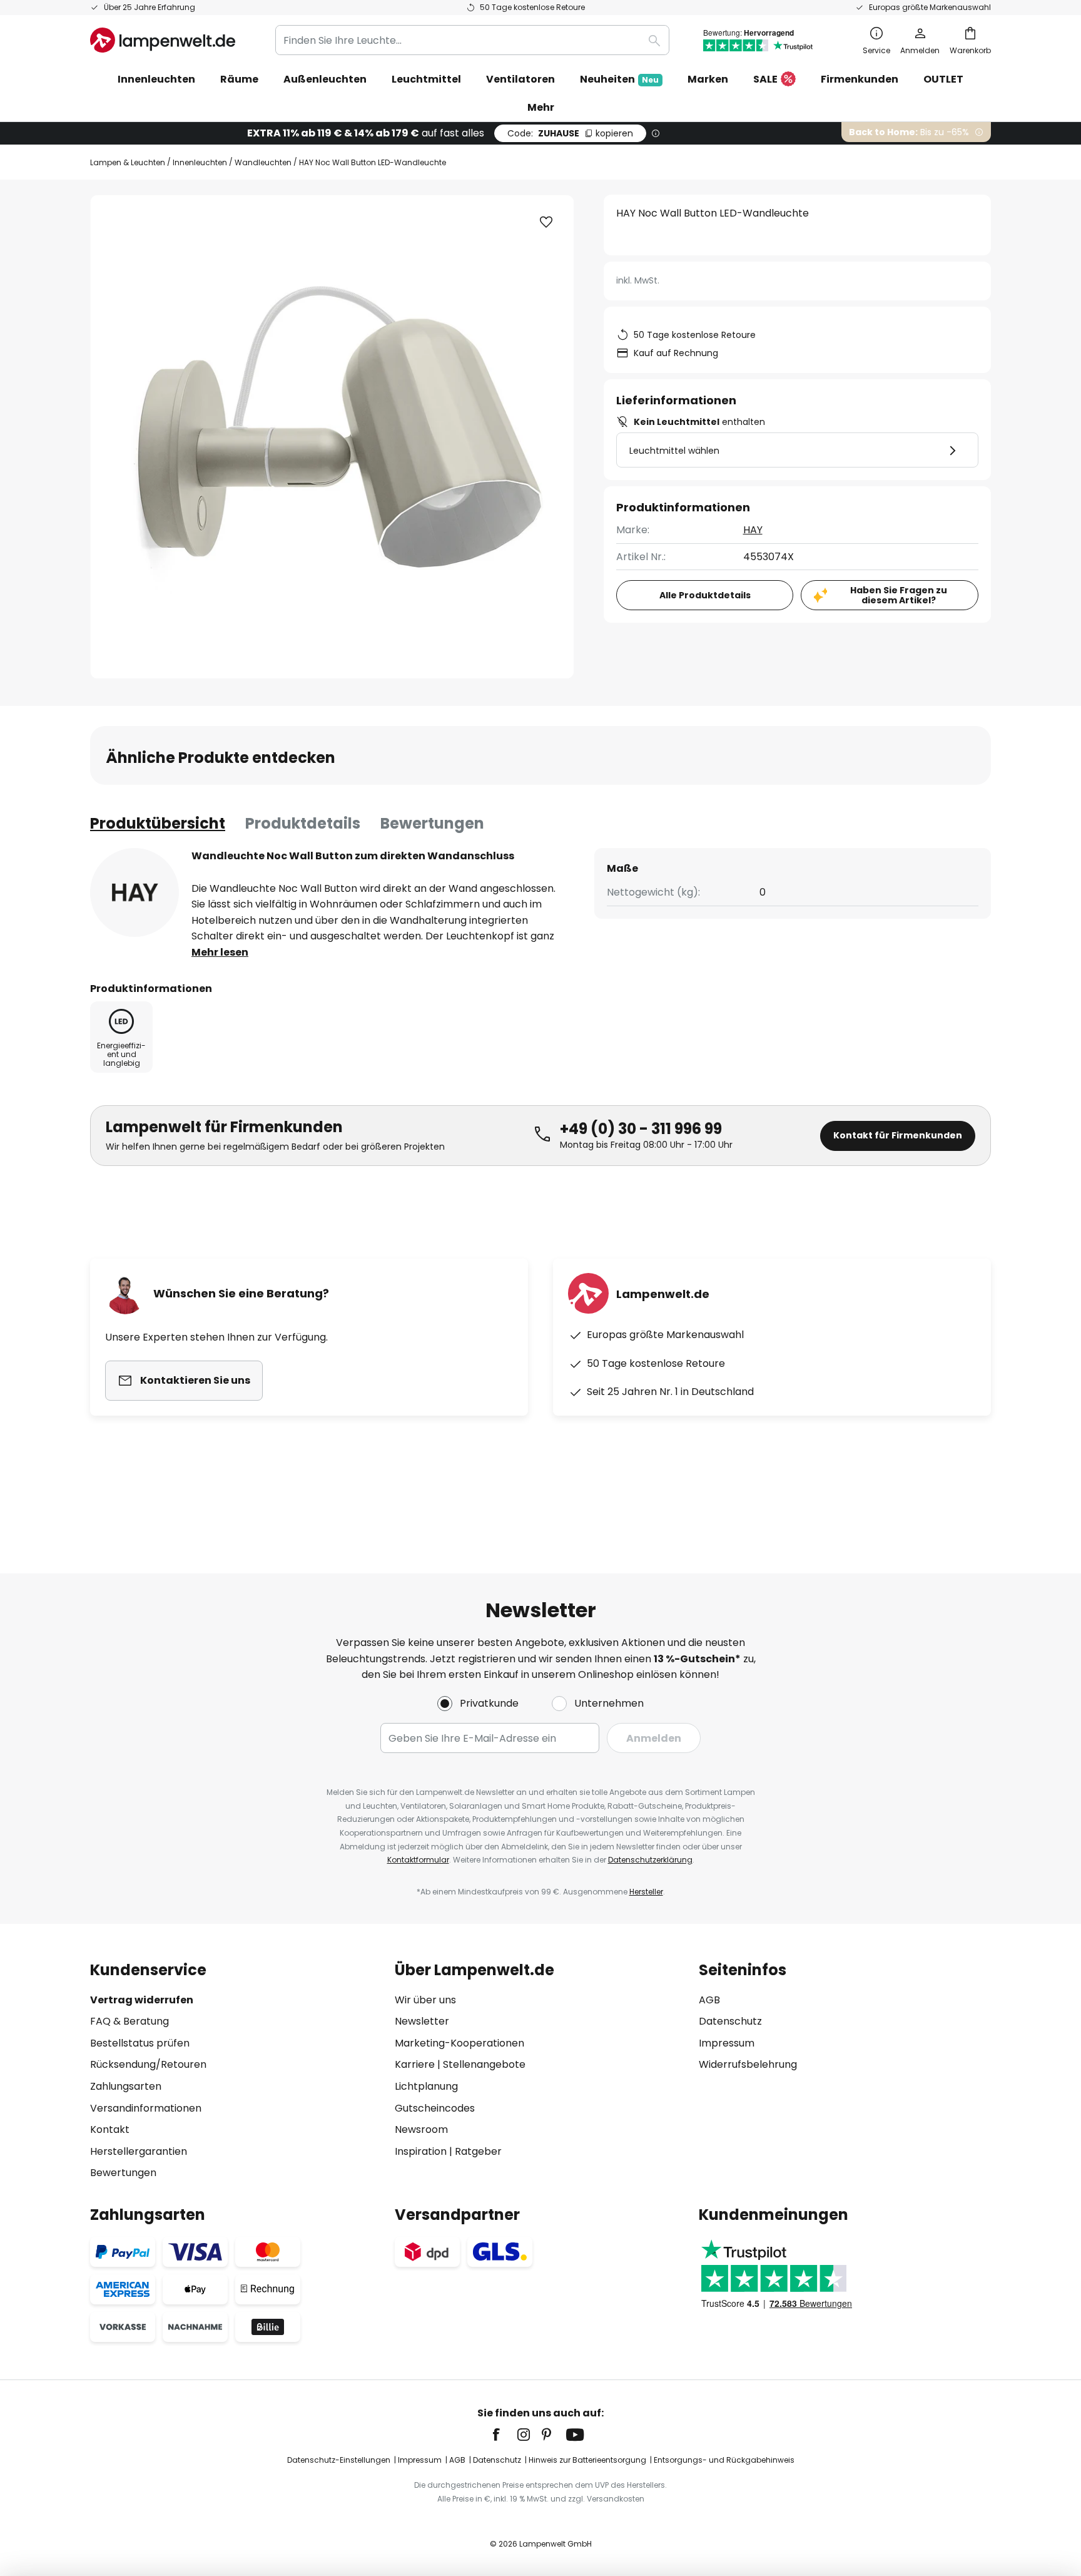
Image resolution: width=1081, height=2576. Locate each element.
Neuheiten (619, 79)
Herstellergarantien (139, 2151)
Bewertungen (432, 823)
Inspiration (421, 2151)
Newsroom (421, 2129)
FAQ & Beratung (129, 2021)
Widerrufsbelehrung (748, 2064)
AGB (709, 2000)
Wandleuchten (263, 162)
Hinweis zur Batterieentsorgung (587, 2460)
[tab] (158, 824)
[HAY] (134, 892)
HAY (753, 530)
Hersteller (646, 1892)
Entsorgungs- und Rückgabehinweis (724, 2460)
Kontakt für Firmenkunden (898, 1135)
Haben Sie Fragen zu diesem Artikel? (899, 595)
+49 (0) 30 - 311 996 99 (641, 1129)
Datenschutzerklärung (650, 1860)
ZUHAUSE (570, 133)
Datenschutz (730, 2021)
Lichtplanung (426, 2086)
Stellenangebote (484, 2064)
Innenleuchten (200, 162)
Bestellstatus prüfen (140, 2043)
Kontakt (110, 2129)
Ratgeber (478, 2151)
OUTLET (943, 79)
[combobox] (472, 40)
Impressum (727, 2043)
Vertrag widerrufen (142, 2000)
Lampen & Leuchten (128, 162)
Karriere (415, 2064)
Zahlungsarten (126, 2086)
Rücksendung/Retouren (148, 2064)
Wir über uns (425, 2000)
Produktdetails (303, 823)
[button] (546, 222)
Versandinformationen (146, 2108)
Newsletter (422, 2021)
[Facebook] (504, 2435)
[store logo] (163, 40)
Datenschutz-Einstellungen (339, 2460)
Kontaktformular (418, 1860)
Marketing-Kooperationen (459, 2043)
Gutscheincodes (435, 2108)
